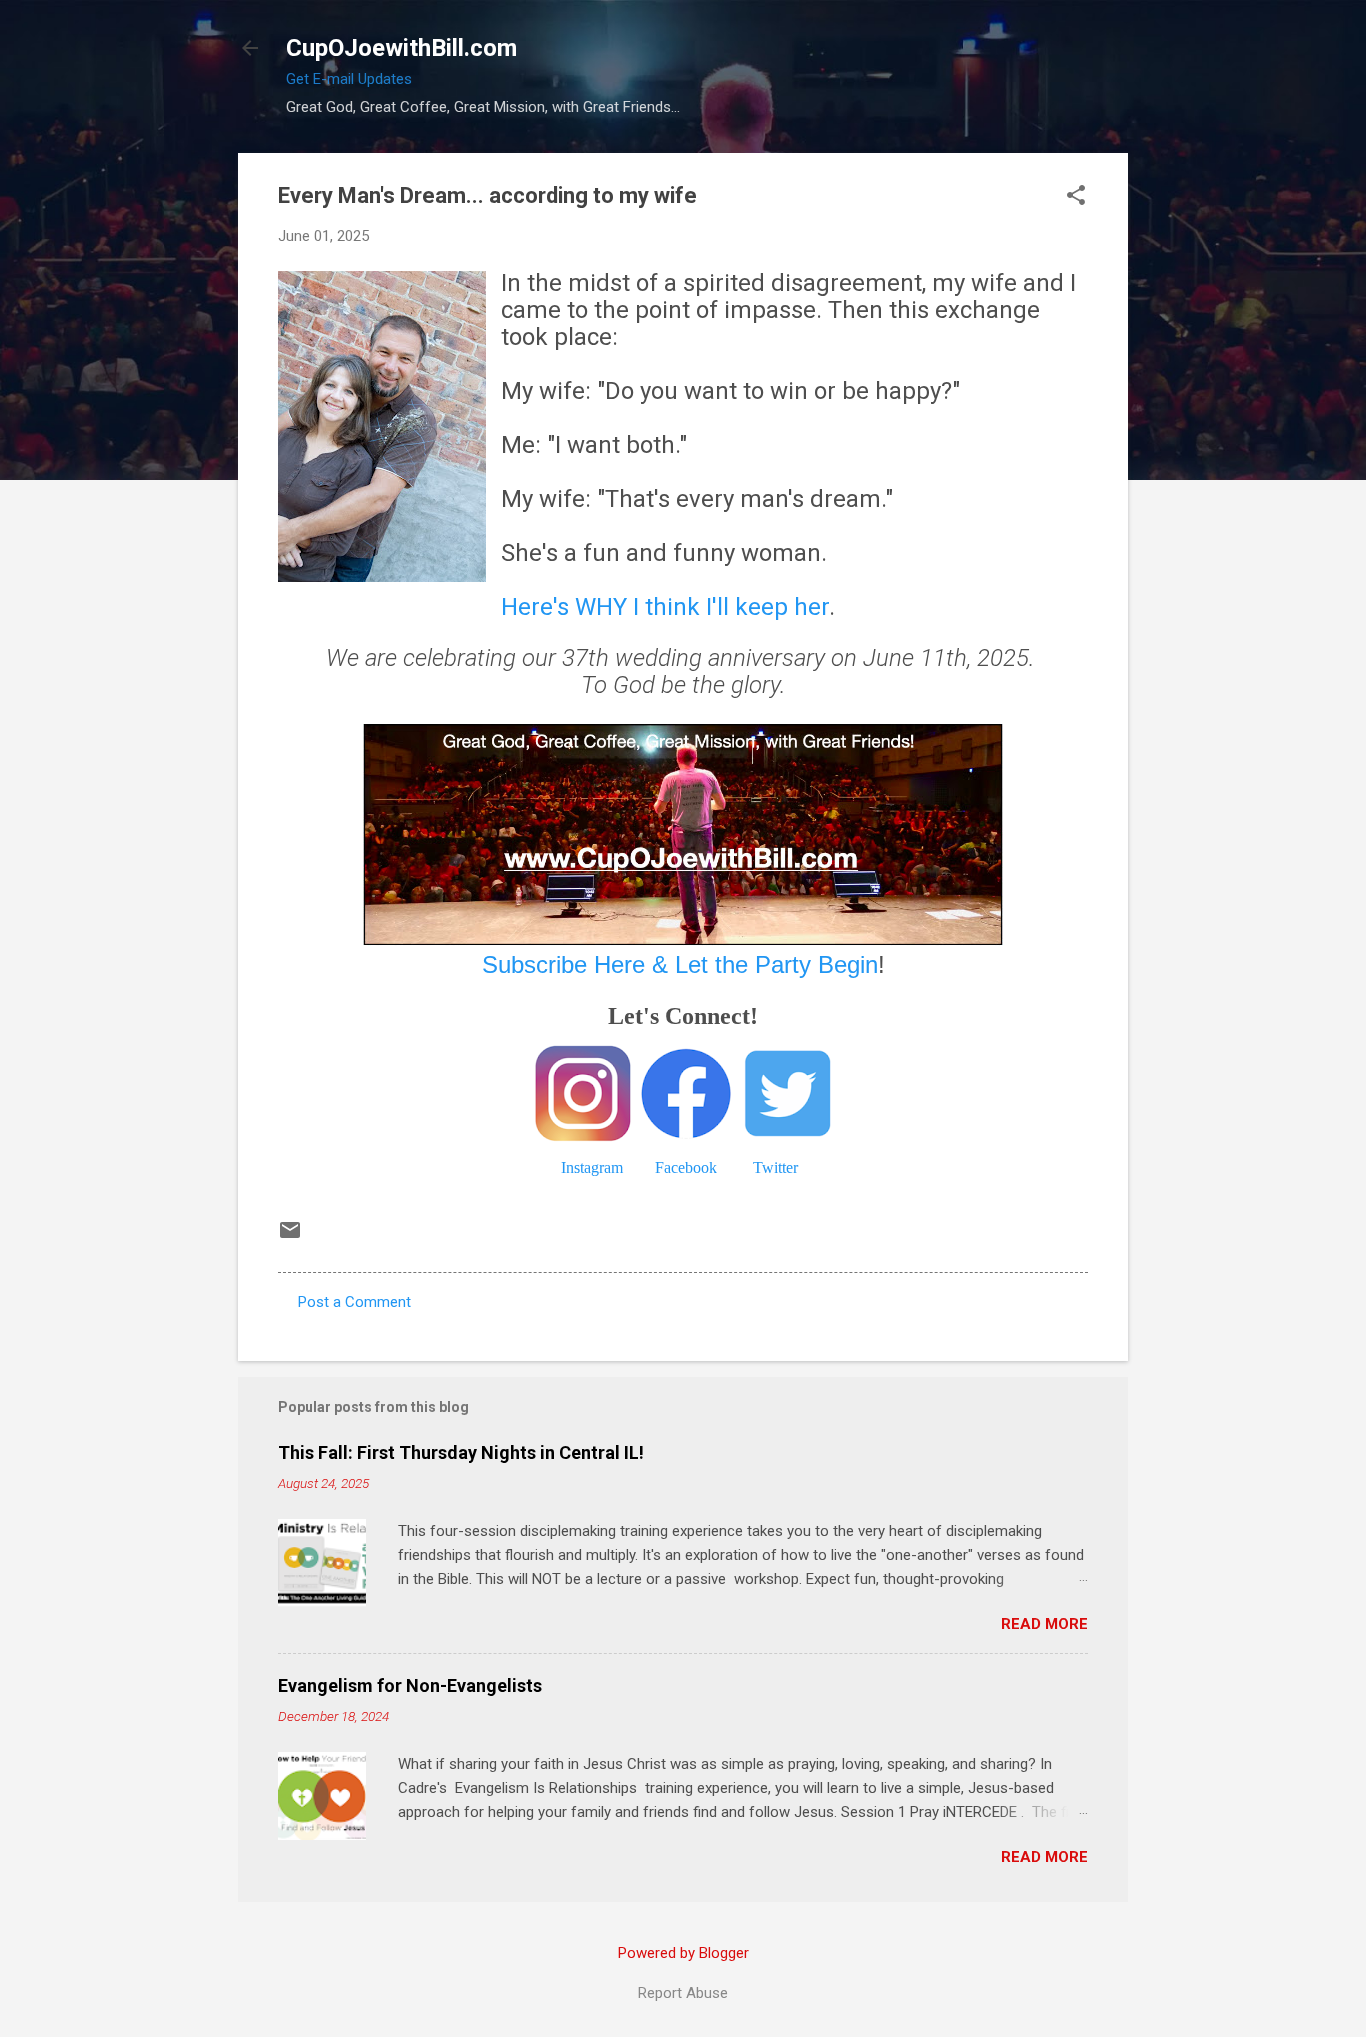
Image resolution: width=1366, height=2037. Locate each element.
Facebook (686, 1167)
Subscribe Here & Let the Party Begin (680, 964)
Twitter (775, 1167)
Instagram (592, 1167)
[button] (1076, 197)
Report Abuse (683, 1993)
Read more (1044, 1624)
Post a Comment (354, 1302)
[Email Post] (290, 1237)
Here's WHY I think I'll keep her (665, 607)
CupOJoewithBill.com (401, 48)
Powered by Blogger (683, 1953)
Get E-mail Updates (349, 79)
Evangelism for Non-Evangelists (410, 1685)
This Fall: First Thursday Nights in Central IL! (461, 1452)
